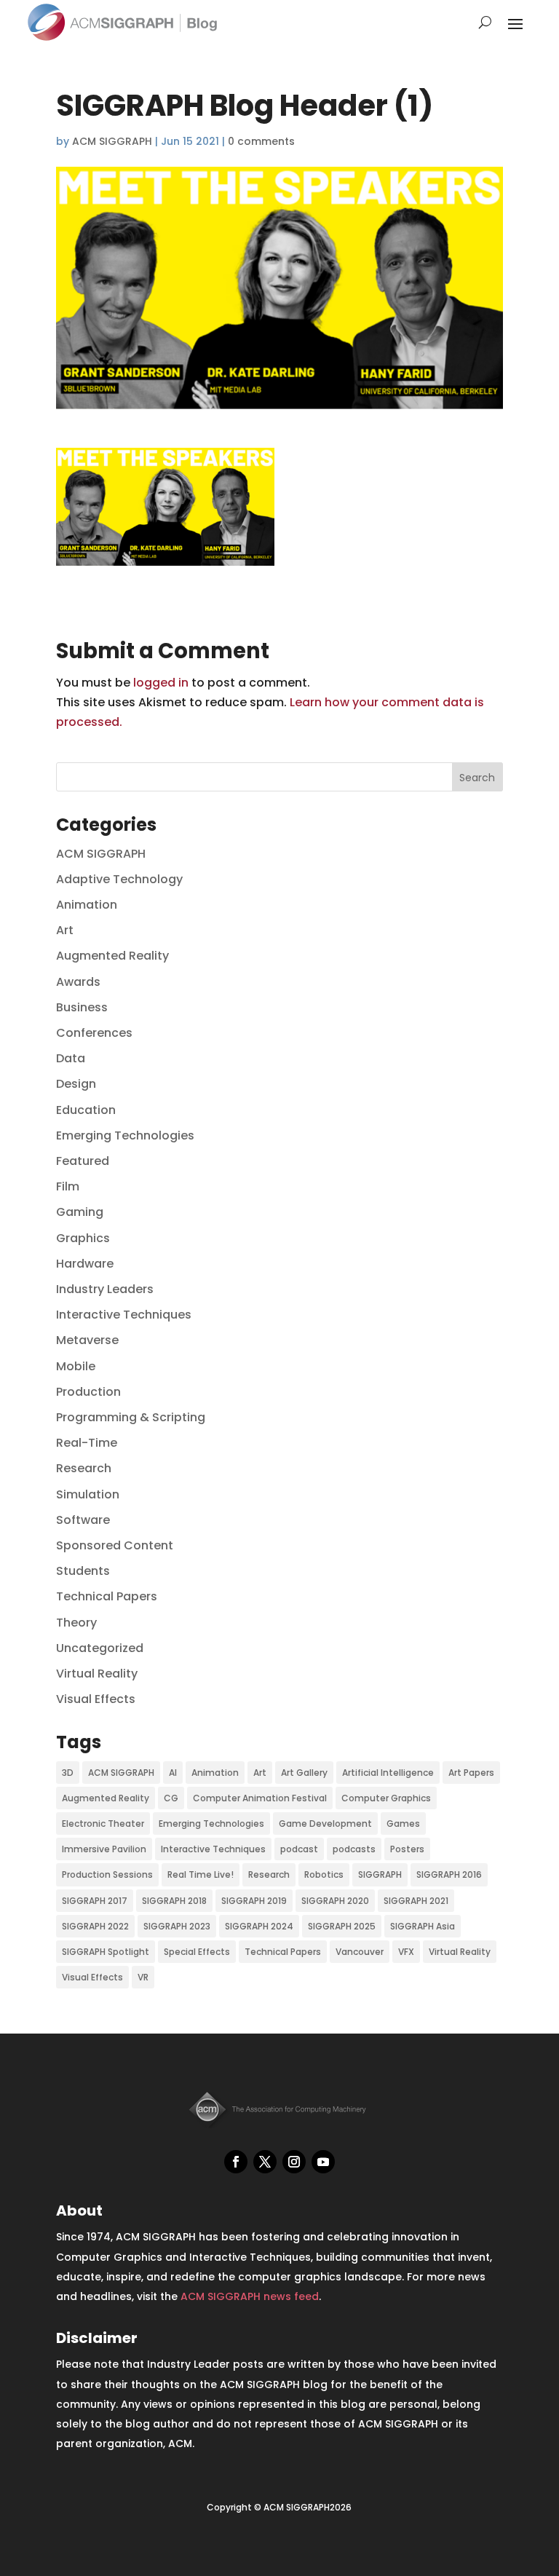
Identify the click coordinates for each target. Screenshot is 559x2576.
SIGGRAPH (380, 1874)
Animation (87, 905)
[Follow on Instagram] (294, 2162)
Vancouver (360, 1952)
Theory (76, 1623)
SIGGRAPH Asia (423, 1926)
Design (76, 1084)
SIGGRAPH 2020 (335, 1901)
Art (65, 930)
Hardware (85, 1264)
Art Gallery (304, 1773)
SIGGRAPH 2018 (174, 1901)
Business (82, 1007)
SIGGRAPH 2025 (342, 1926)
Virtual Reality (97, 1674)
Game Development (325, 1824)
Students (83, 1571)
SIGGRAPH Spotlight (106, 1952)
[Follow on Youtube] (323, 2162)
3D (68, 1773)
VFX (406, 1952)
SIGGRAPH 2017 (95, 1901)
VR (143, 1977)
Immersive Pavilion (104, 1849)
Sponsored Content (115, 1545)
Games (403, 1824)
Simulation (88, 1494)
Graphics (83, 1238)
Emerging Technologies (125, 1135)
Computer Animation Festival (260, 1798)
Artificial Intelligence (388, 1773)
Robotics (324, 1874)
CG (171, 1798)
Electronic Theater (103, 1824)
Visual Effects (96, 1699)
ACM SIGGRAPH (112, 141)
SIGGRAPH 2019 (254, 1901)
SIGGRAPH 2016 (449, 1874)
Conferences (94, 1033)
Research (84, 1468)
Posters (407, 1849)
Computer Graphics (386, 1798)
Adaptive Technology (119, 879)
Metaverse (87, 1340)
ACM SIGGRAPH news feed (250, 2296)
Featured (83, 1161)
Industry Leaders (105, 1289)
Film (68, 1186)
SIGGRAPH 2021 (416, 1901)
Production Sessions (107, 1874)
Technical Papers (107, 1596)
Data (71, 1058)
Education (86, 1110)
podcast (299, 1849)
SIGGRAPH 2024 (259, 1926)
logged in (161, 683)
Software (83, 1520)
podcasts (354, 1849)
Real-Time (87, 1443)
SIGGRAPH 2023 (177, 1926)
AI (173, 1773)
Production (88, 1392)
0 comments (261, 141)
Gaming (80, 1212)
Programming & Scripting (131, 1417)
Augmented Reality (112, 956)
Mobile (76, 1366)
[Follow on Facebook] (236, 2162)
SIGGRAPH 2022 (95, 1926)
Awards (78, 982)
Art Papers (471, 1773)
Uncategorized (100, 1648)
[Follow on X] (265, 2162)
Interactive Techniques (124, 1315)
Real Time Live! (201, 1874)
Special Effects (197, 1952)
